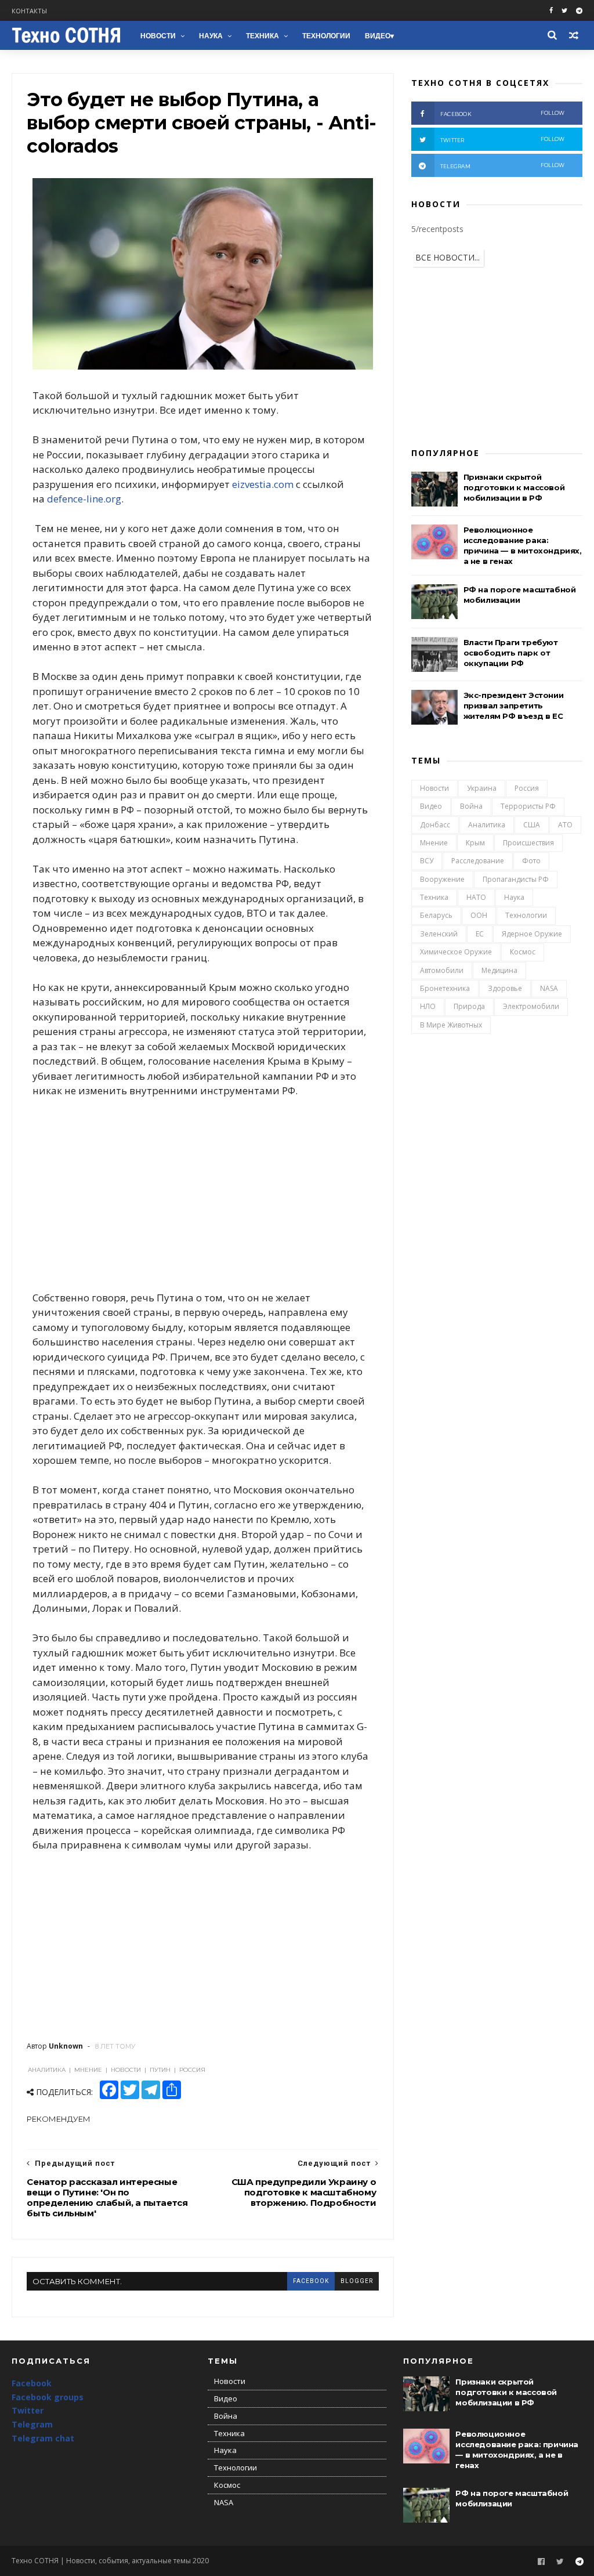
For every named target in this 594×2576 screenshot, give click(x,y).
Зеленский (439, 934)
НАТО (476, 897)
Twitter (28, 2410)
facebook (311, 2281)
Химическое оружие (456, 952)
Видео (378, 36)
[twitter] (564, 11)
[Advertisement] (203, 1194)
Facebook (32, 2383)
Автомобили (442, 970)
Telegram (32, 2424)
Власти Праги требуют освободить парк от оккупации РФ (511, 653)
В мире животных (451, 1025)
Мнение (434, 843)
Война (471, 806)
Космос (523, 952)
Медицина (499, 970)
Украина (482, 788)
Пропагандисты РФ (516, 879)
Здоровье (505, 988)
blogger (357, 2281)
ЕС (480, 934)
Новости (158, 36)
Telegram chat (43, 2438)
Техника (262, 36)
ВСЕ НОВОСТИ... (448, 257)
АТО (565, 825)
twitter (503, 140)
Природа (469, 1006)
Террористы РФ (528, 806)
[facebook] (551, 11)
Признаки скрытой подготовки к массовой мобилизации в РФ (514, 487)
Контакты (29, 11)
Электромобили (531, 1006)
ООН (479, 915)
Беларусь (436, 915)
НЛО (428, 1006)
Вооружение (442, 879)
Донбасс (435, 825)
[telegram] (579, 11)
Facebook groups (48, 2397)
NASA (549, 988)
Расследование (478, 861)
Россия (527, 788)
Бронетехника (445, 988)
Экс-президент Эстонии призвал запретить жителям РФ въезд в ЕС (514, 705)
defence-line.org (84, 499)
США (532, 825)
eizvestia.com (263, 484)
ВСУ (427, 861)
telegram (503, 166)
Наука (211, 36)
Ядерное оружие (532, 934)
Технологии (326, 36)
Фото (531, 861)
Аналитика (487, 825)
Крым (475, 843)
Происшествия (528, 843)
